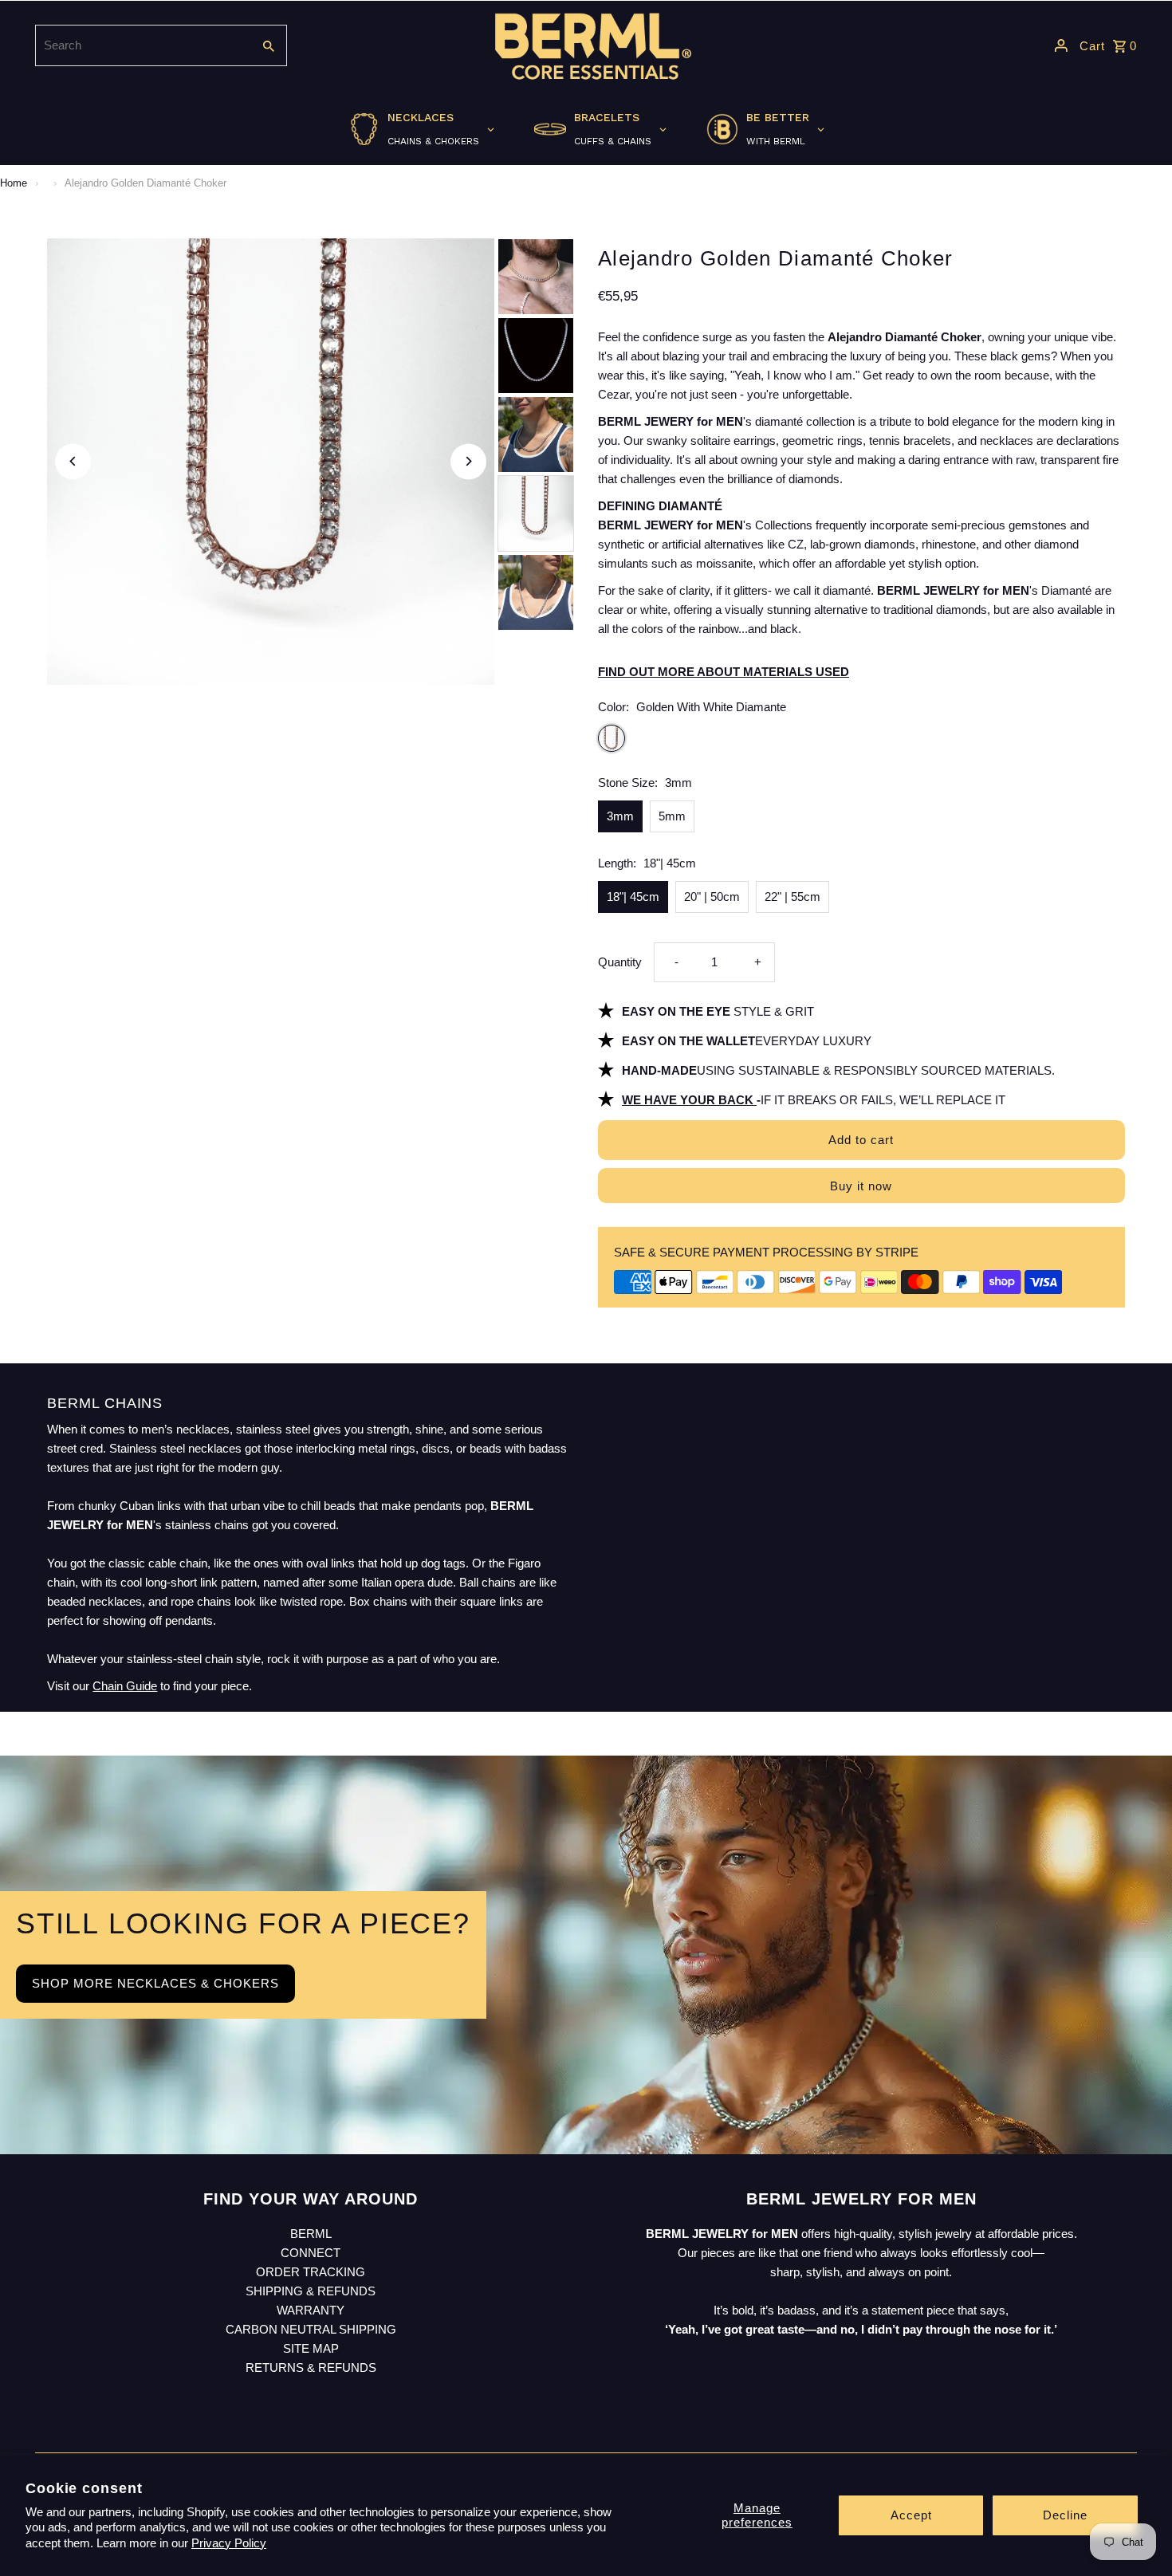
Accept (911, 2515)
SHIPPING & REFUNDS (311, 2291)
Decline (1065, 2515)
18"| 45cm (633, 897)
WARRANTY (311, 2310)
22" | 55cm (792, 897)
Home (14, 183)
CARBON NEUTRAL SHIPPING (311, 2329)
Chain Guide (125, 1686)
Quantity (620, 962)
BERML (311, 2234)
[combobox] (142, 45)
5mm (672, 816)
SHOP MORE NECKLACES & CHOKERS (155, 1983)
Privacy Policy (229, 2543)
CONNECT (311, 2253)
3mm (620, 816)
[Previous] (73, 461)
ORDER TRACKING (311, 2272)
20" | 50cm (712, 897)
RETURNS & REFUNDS (311, 2368)
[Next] (468, 461)
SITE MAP (311, 2348)
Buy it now (861, 1186)
